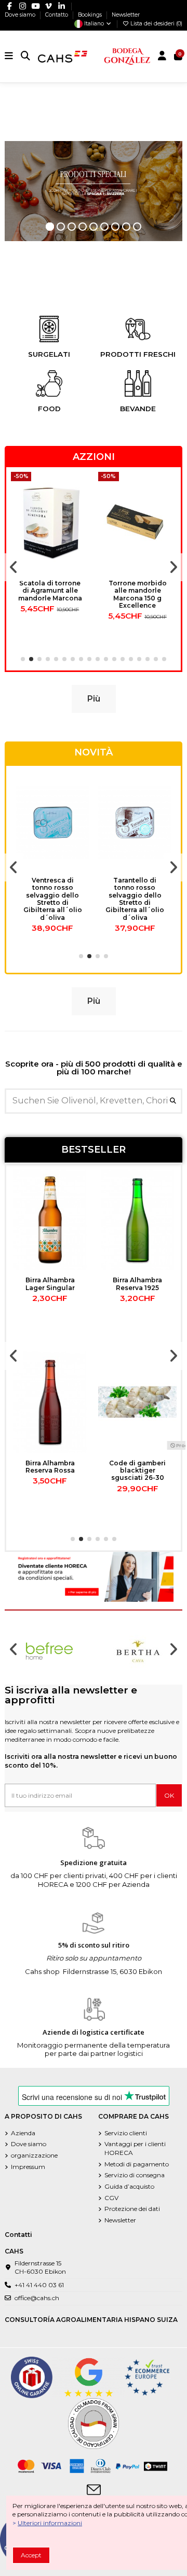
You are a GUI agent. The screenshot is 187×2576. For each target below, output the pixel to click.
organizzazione (34, 2155)
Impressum (28, 2167)
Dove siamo (21, 15)
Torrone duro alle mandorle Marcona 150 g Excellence (50, 591)
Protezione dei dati (132, 2209)
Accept (31, 2555)
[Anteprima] (82, 520)
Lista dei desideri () (156, 24)
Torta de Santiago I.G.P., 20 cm (50, 1467)
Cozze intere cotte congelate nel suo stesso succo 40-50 (50, 1291)
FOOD (49, 409)
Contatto (57, 15)
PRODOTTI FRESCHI (138, 354)
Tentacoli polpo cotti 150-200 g (137, 1284)
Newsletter (126, 15)
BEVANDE (138, 409)
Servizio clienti (126, 2133)
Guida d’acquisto (129, 2186)
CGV (111, 2198)
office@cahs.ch (37, 2298)
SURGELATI (49, 354)
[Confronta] (82, 503)
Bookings (91, 15)
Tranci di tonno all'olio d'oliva (53, 884)
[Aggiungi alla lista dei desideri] (82, 486)
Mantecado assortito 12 (137, 587)
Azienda (23, 2133)
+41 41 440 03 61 (39, 2285)
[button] (23, 659)
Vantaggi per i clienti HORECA (135, 2148)
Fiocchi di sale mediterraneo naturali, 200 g (138, 1471)
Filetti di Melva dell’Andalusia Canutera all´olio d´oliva (135, 891)
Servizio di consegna (135, 2175)
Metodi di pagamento (137, 2164)
